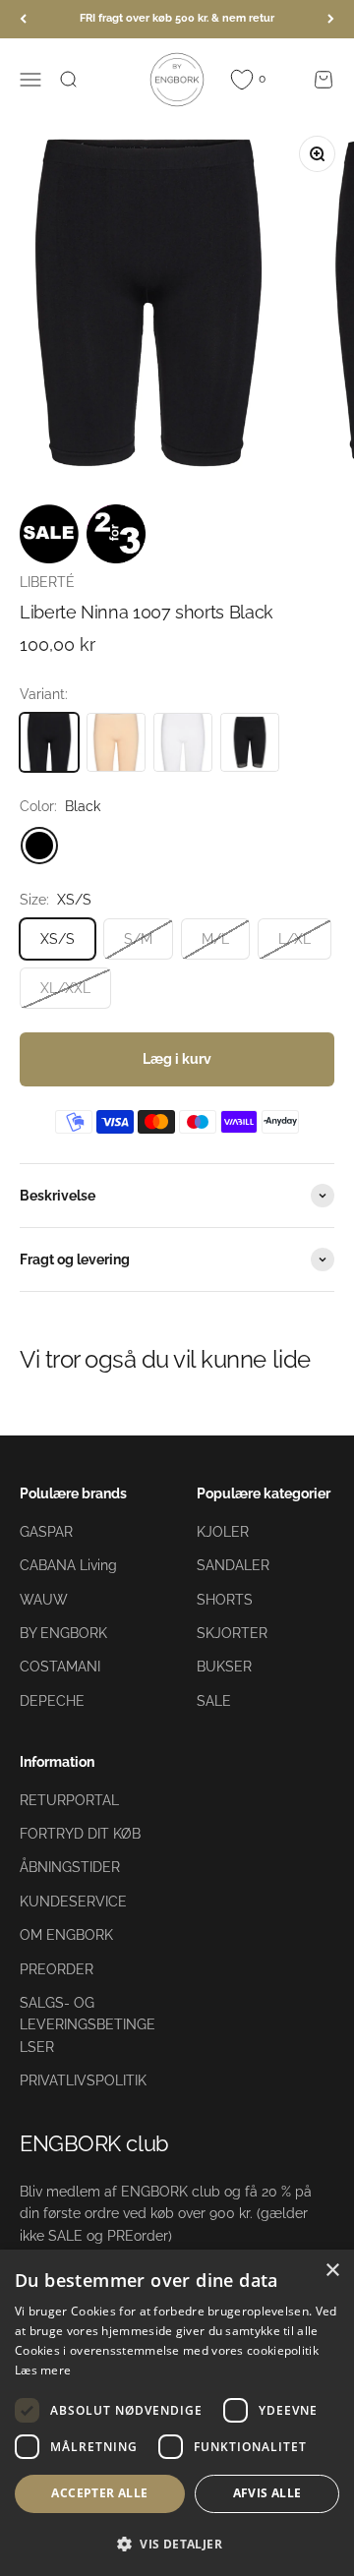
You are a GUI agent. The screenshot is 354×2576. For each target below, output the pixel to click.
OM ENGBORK (66, 1935)
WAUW (44, 1600)
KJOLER (223, 1532)
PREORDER (57, 1969)
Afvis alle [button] (267, 2493)
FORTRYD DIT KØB (80, 1834)
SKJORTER (232, 1633)
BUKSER (224, 1667)
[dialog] (177, 2413)
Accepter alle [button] (99, 2493)
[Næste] (331, 19)
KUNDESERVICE (73, 1902)
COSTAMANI (60, 1667)
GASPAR (46, 1532)
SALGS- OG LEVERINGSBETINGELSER (88, 2025)
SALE (214, 1701)
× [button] (332, 2271)
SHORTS (225, 1600)
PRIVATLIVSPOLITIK (83, 2080)
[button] (177, 2544)
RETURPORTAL (69, 1800)
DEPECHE (52, 1701)
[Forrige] (23, 19)
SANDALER (233, 1565)
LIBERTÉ (47, 582)
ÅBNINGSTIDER (70, 1867)
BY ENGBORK (63, 1633)
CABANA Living (68, 1565)
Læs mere (43, 2370)
